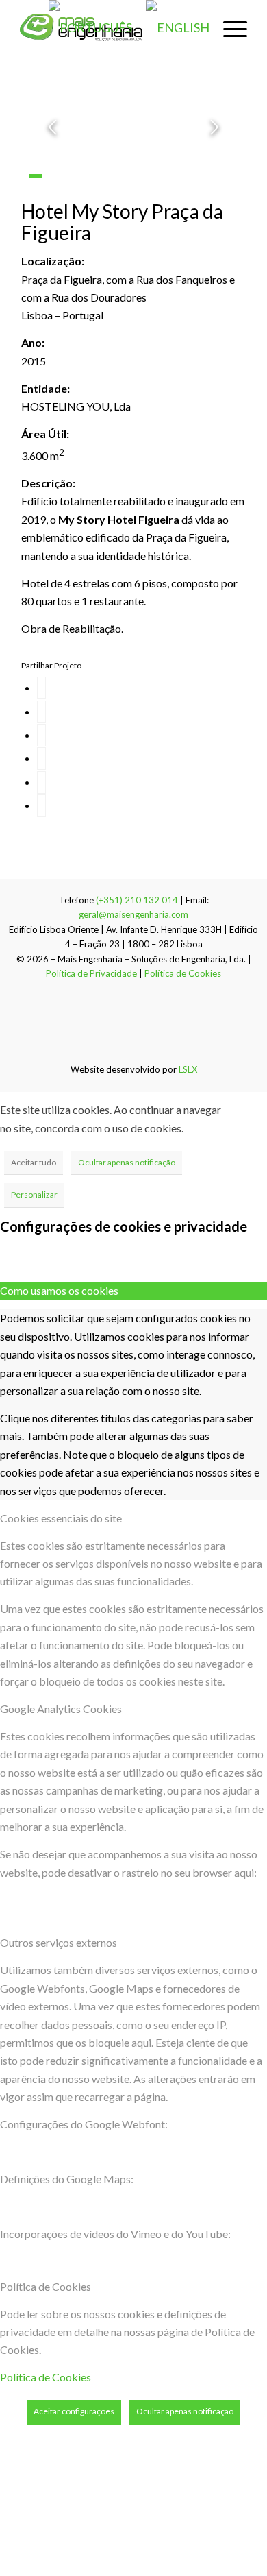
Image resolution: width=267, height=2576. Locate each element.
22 (141, 194)
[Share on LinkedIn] (41, 782)
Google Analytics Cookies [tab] (61, 1709)
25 (186, 194)
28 (231, 194)
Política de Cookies (183, 973)
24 (171, 194)
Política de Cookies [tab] (46, 2286)
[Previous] (52, 127)
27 (216, 194)
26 (201, 194)
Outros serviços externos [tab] (59, 1942)
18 (81, 194)
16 (51, 194)
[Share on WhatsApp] (41, 735)
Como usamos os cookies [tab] (59, 1290)
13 (216, 176)
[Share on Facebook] (41, 688)
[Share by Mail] (41, 806)
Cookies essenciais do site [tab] (61, 1518)
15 (36, 194)
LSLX (188, 1069)
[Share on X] (41, 712)
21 (126, 194)
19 (96, 194)
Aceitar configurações (74, 2411)
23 (156, 194)
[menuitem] (228, 27)
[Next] (215, 127)
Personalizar (34, 1194)
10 (171, 176)
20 (111, 194)
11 (186, 176)
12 (201, 176)
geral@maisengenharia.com (133, 914)
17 (66, 194)
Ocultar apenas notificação (127, 1162)
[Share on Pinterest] (41, 758)
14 (231, 176)
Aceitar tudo (34, 1162)
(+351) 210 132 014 (137, 900)
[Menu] (228, 27)
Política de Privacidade (91, 973)
